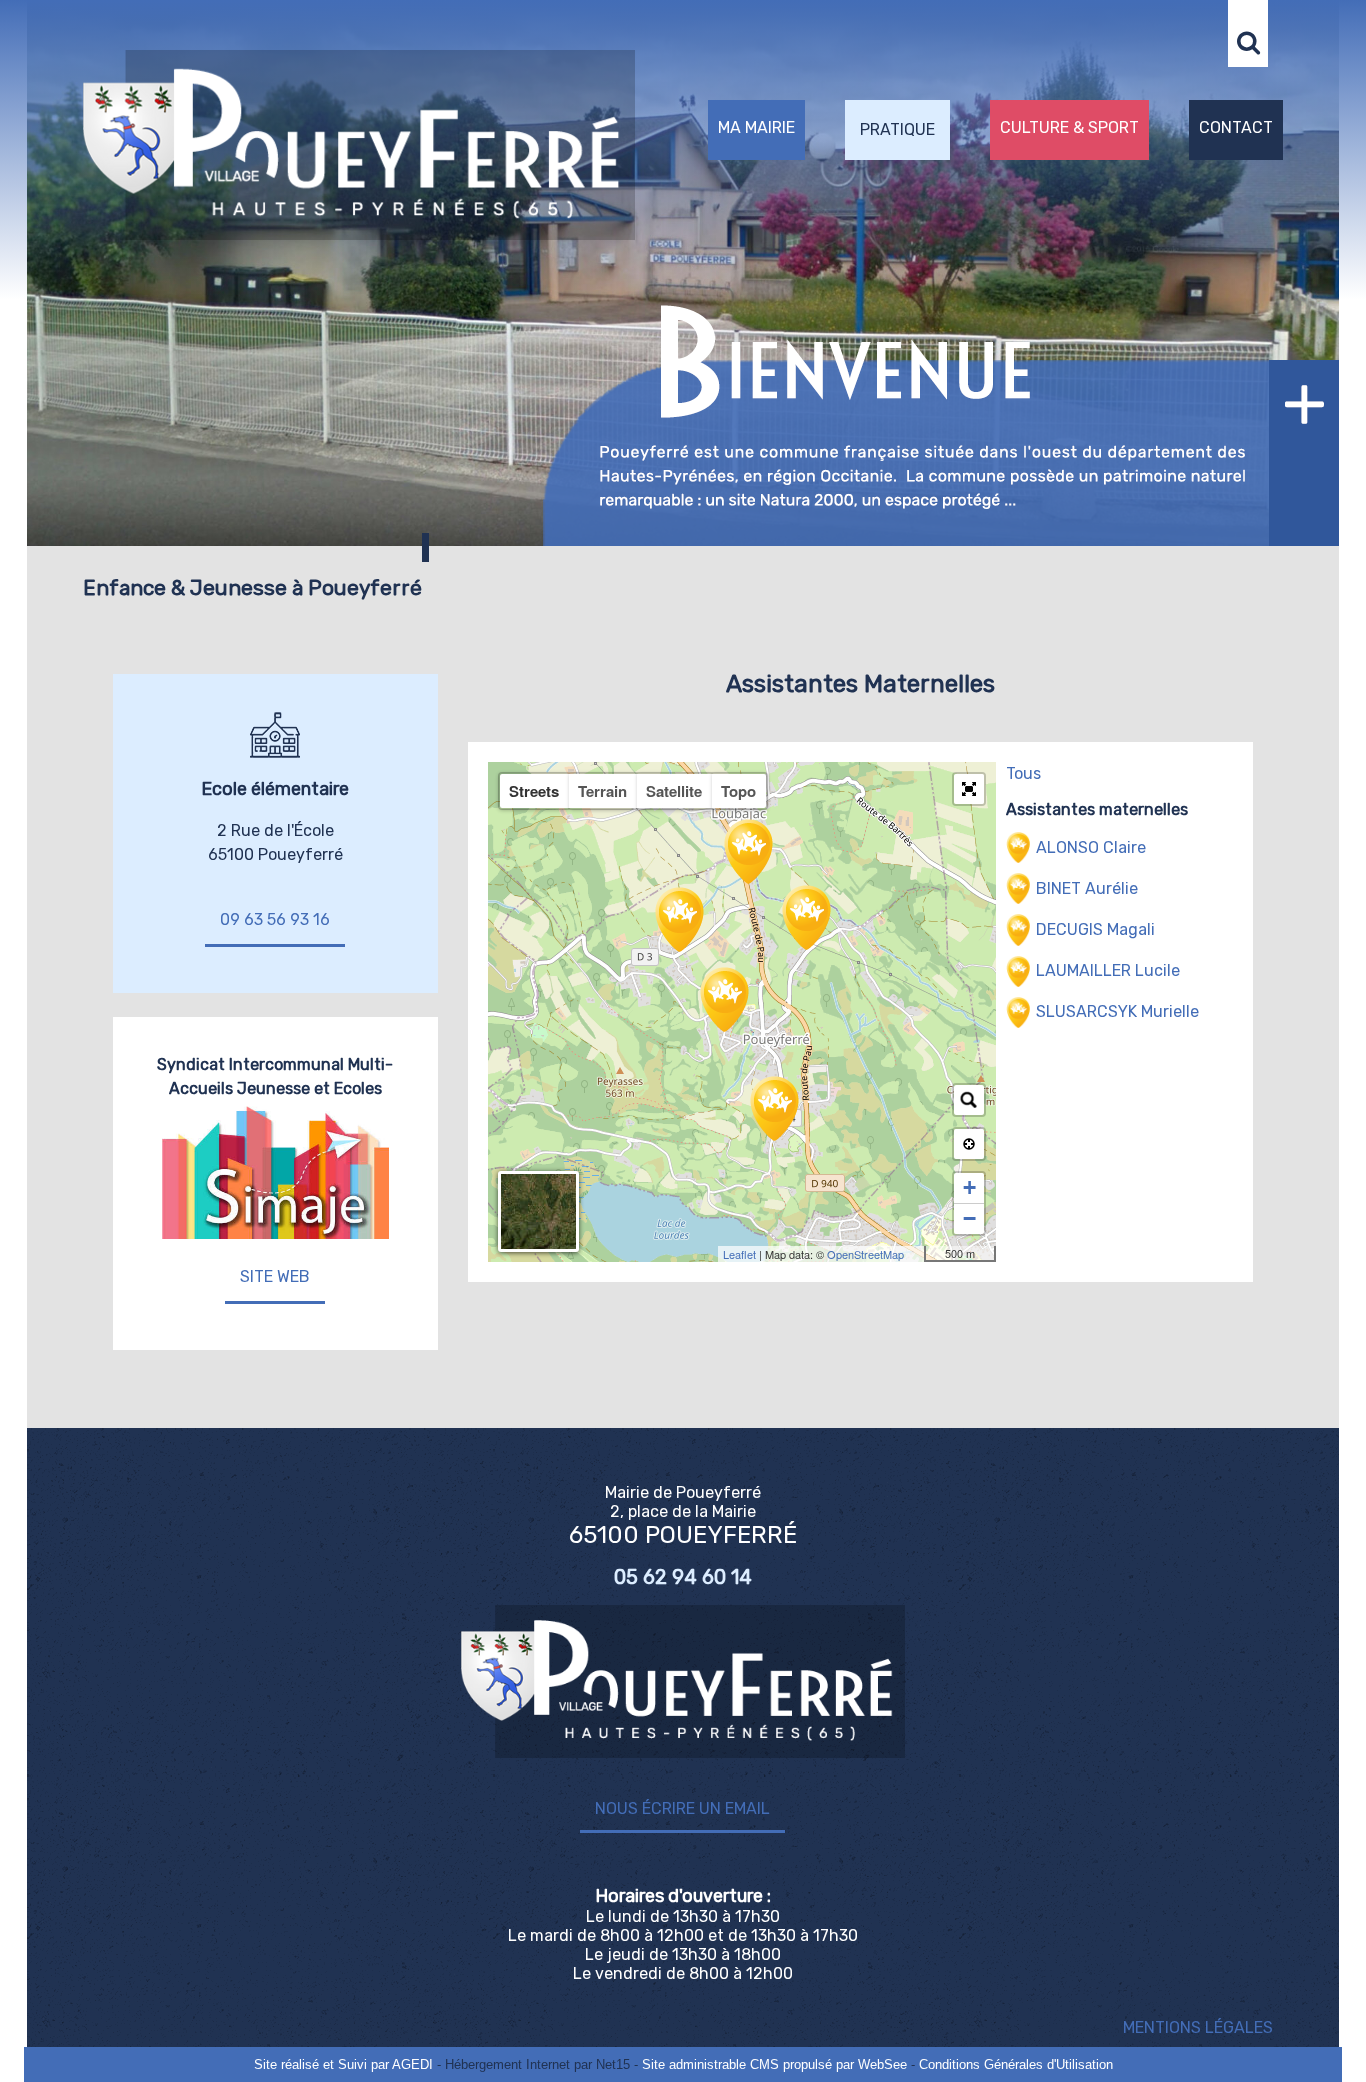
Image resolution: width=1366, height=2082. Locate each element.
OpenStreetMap (865, 1254)
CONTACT (1236, 127)
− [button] (969, 1218)
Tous (1023, 773)
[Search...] (969, 1100)
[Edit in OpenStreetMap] (916, 1254)
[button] (969, 789)
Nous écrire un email (682, 1808)
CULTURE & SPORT (1069, 127)
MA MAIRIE (756, 127)
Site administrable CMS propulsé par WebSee (774, 2064)
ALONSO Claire (1091, 847)
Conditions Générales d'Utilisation (1016, 2064)
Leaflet (739, 1254)
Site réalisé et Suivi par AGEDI (343, 2064)
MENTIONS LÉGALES (1198, 2027)
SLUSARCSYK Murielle (1117, 1011)
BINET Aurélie (1087, 888)
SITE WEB (275, 1276)
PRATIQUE (897, 129)
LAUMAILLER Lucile (1108, 970)
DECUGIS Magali (1095, 929)
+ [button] (969, 1187)
